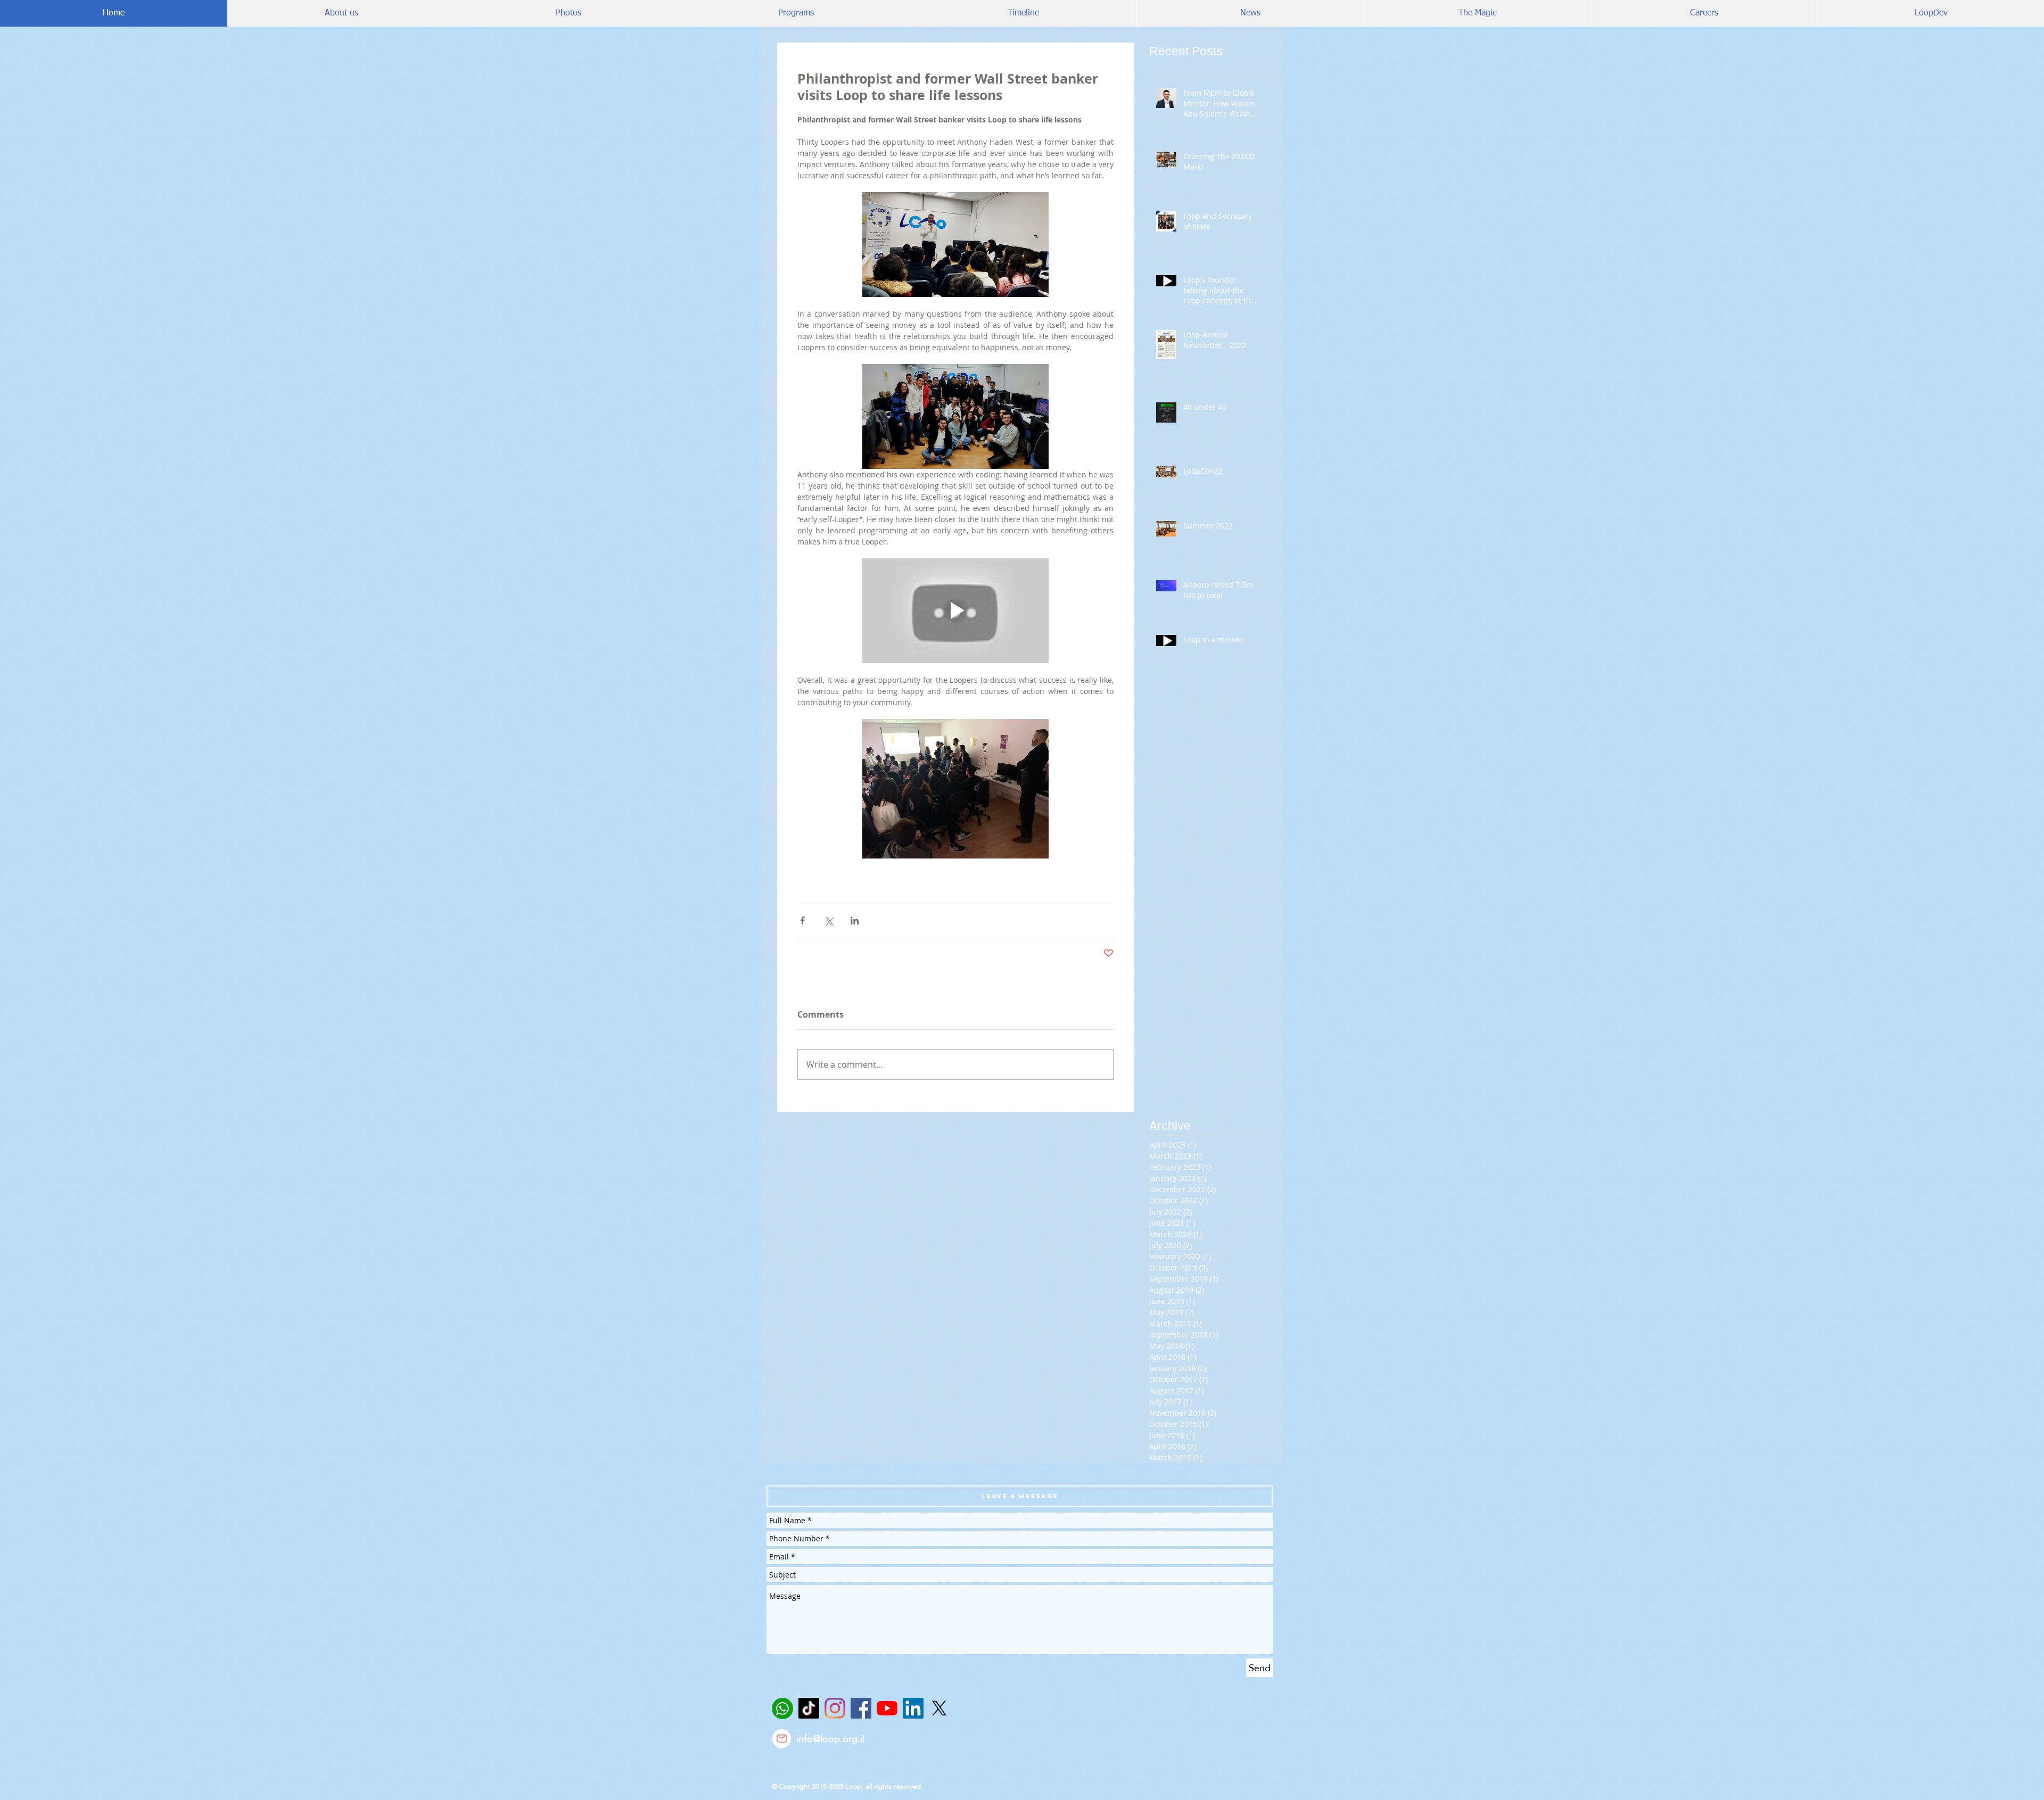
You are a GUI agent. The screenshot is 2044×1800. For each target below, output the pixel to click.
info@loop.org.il (830, 1739)
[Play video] (955, 611)
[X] (939, 1708)
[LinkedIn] (913, 1708)
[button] (1020, 1496)
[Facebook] (861, 1708)
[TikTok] (809, 1708)
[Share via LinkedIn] (855, 920)
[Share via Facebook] (802, 920)
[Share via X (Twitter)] (829, 920)
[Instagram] (835, 1708)
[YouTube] (887, 1708)
